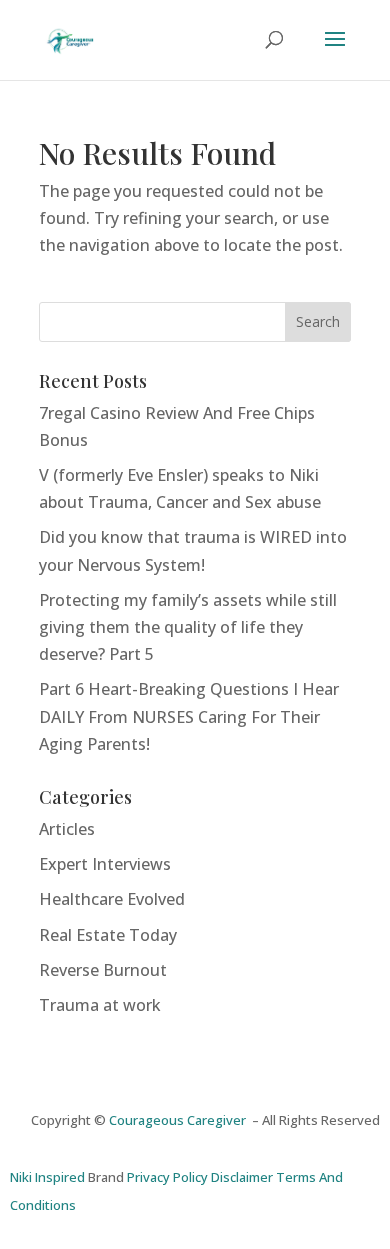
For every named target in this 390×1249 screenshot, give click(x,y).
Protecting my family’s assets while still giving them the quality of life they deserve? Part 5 (188, 627)
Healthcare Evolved (112, 899)
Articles (67, 829)
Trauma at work (100, 1005)
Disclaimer (242, 1177)
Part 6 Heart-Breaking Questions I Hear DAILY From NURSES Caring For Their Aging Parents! (189, 716)
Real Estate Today (108, 935)
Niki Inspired (47, 1177)
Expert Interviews (105, 864)
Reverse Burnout (103, 970)
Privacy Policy (167, 1177)
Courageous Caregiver (180, 1120)
